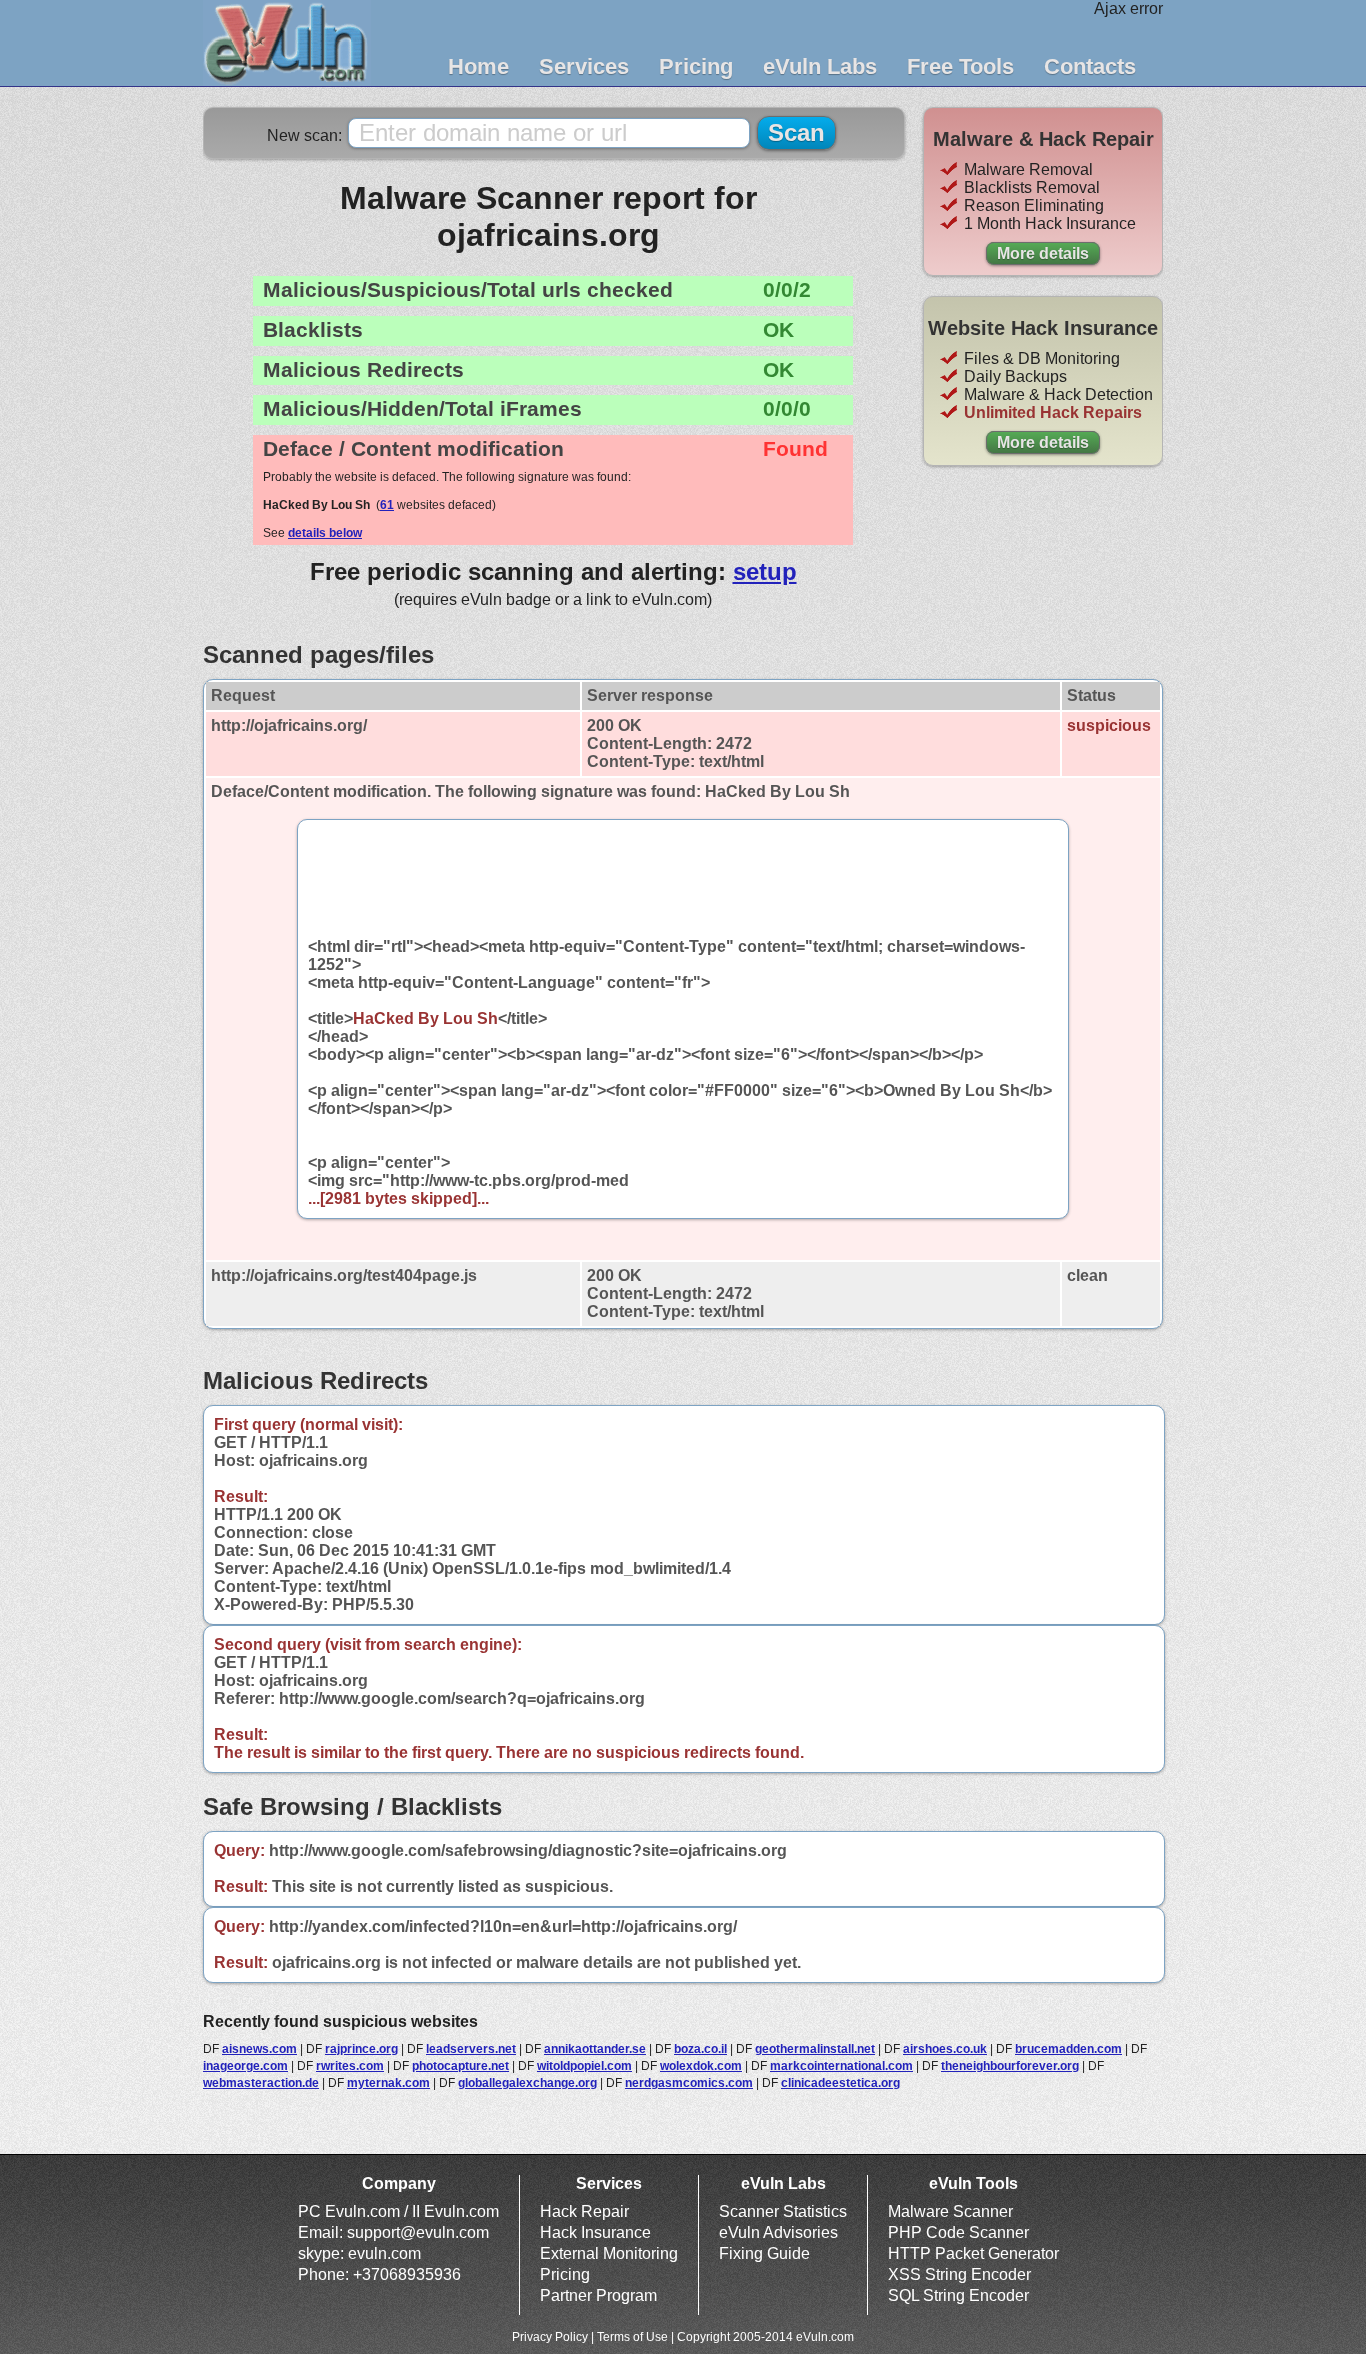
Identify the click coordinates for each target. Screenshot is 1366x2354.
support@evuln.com (418, 2232)
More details (1043, 253)
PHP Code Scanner (958, 2232)
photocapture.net (460, 2066)
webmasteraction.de (261, 2083)
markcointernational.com (841, 2066)
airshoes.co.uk (945, 2049)
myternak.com (388, 2083)
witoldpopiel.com (584, 2066)
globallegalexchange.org (527, 2083)
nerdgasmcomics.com (689, 2083)
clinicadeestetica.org (840, 2083)
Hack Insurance (595, 2232)
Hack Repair (584, 2211)
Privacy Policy (550, 2337)
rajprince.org (361, 2049)
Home (478, 66)
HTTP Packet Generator (973, 2253)
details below (325, 533)
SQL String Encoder (958, 2295)
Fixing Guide (764, 2253)
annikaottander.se (595, 2049)
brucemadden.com (1068, 2049)
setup (765, 571)
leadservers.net (471, 2049)
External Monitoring (609, 2253)
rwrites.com (350, 2066)
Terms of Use (632, 2337)
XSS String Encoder (959, 2274)
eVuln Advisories (778, 2232)
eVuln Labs (820, 66)
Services (584, 66)
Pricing (696, 66)
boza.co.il (700, 2049)
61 (387, 505)
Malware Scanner (950, 2211)
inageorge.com (245, 2066)
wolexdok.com (701, 2066)
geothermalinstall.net (815, 2049)
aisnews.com (259, 2049)
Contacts (1090, 66)
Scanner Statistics (783, 2211)
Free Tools (960, 66)
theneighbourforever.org (1010, 2066)
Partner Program (598, 2295)
